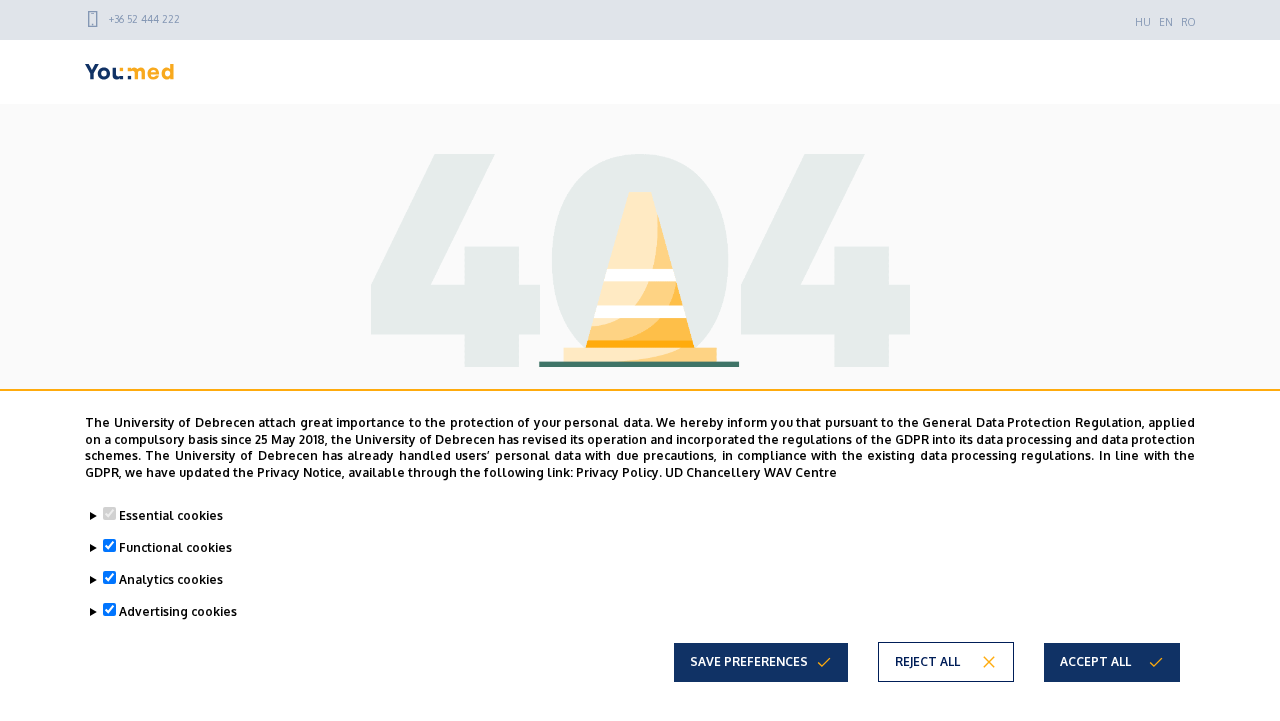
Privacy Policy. (619, 472)
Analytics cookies (171, 579)
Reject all (927, 661)
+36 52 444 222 (144, 19)
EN (1166, 22)
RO (1188, 22)
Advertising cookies (178, 611)
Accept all (1095, 661)
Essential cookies (171, 515)
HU (1143, 22)
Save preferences (749, 661)
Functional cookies (175, 547)
